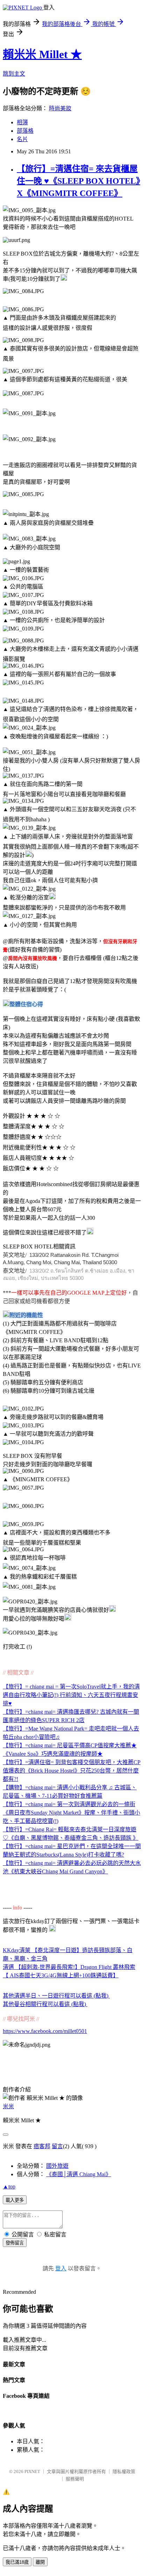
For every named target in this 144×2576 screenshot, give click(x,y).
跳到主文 (14, 74)
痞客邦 (42, 2146)
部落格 (25, 131)
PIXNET (32, 2471)
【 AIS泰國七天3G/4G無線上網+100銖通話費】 (61, 1975)
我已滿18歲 (17, 2562)
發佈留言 (15, 2243)
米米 (8, 2106)
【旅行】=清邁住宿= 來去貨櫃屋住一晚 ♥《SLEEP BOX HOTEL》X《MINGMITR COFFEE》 (78, 181)
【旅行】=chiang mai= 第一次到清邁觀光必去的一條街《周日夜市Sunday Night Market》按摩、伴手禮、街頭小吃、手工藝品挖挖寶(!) (71, 1813)
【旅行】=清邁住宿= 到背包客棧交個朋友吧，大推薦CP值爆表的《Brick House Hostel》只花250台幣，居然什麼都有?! (72, 1771)
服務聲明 (75, 2479)
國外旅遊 (57, 2166)
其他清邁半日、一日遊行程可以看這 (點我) (56, 1996)
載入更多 (15, 2200)
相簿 (22, 122)
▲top (9, 2187)
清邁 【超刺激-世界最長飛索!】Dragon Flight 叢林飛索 (69, 1967)
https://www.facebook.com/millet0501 (45, 2031)
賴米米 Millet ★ (42, 54)
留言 (57, 2146)
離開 (40, 2562)
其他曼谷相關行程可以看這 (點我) (45, 2004)
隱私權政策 (124, 2471)
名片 (22, 139)
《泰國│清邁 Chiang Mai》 (79, 2174)
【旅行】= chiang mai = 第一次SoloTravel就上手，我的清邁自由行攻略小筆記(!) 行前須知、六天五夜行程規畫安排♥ (71, 1695)
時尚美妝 (60, 108)
